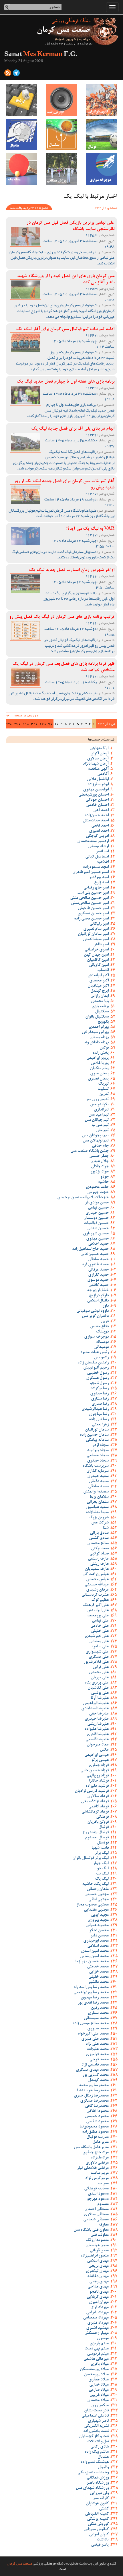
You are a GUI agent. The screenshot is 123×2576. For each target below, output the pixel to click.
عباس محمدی (97, 1580)
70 (50, 724)
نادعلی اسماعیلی (95, 2416)
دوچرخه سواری (96, 1337)
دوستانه (102, 1342)
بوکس (104, 1048)
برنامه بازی (100, 1007)
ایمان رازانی (100, 996)
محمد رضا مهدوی (95, 1998)
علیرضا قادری (98, 1735)
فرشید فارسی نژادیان (92, 1791)
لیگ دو (103, 1869)
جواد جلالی (100, 1167)
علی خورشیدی (97, 1636)
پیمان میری (99, 1074)
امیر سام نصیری (96, 929)
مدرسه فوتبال (98, 2137)
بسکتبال (102, 1012)
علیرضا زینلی (98, 1724)
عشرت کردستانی (95, 1595)
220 (34, 724)
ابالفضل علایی (98, 780)
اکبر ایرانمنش (98, 976)
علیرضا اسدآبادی (95, 1709)
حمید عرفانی (98, 1270)
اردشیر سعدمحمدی (93, 841)
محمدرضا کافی (97, 2106)
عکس (104, 1750)
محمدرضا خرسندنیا (93, 2091)
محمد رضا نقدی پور (93, 2003)
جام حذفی (100, 1146)
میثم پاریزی (99, 2344)
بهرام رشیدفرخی (95, 1032)
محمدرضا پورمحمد (94, 2086)
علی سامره (100, 1647)
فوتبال (104, 1827)
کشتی (104, 2509)
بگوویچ (103, 1022)
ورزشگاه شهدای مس (92, 2488)
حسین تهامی (98, 1208)
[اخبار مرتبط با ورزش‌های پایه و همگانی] (61, 169)
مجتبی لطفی (99, 1900)
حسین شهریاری (96, 1234)
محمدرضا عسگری (94, 2101)
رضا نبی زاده (99, 1420)
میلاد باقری (100, 2364)
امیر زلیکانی (99, 924)
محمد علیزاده (98, 2049)
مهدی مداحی (98, 2287)
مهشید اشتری (97, 2328)
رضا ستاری (100, 1399)
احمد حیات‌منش (96, 821)
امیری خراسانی (97, 950)
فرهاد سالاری (98, 1796)
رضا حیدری (99, 1394)
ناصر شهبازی (98, 2421)
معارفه (104, 2225)
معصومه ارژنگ (97, 2240)
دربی (105, 1322)
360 (17, 724)
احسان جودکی (97, 800)
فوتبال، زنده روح (96, 1833)
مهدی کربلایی (98, 2297)
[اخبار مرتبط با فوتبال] (102, 135)
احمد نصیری (99, 831)
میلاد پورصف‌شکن (94, 2370)
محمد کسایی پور (96, 2075)
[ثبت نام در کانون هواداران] (102, 100)
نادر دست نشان (96, 2411)
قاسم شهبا (100, 1848)
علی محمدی (99, 1673)
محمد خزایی (99, 1972)
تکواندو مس (99, 1105)
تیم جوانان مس (97, 1120)
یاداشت (103, 2540)
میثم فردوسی (98, 2354)
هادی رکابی (100, 2447)
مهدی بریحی (99, 2266)
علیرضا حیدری (97, 1719)
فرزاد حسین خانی (95, 1771)
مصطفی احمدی (97, 2209)
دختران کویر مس (95, 1316)
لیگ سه (102, 1874)
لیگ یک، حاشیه (95, 1884)
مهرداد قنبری (98, 2323)
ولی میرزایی (99, 2493)
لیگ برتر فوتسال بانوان (91, 1858)
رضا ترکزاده (100, 1389)
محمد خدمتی (98, 1967)
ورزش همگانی (98, 2478)
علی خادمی (100, 1626)
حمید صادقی (98, 1260)
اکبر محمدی (99, 981)
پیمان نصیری (98, 1079)
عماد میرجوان (98, 1745)
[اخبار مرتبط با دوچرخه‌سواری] (102, 169)
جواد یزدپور (100, 1172)
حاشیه (103, 1182)
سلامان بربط (99, 1497)
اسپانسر (102, 852)
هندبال (103, 2457)
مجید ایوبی (100, 1915)
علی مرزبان (100, 1678)
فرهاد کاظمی (99, 1807)
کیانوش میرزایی (96, 2530)
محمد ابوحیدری (96, 1941)
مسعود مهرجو (98, 2199)
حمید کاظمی (99, 1285)
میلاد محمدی (98, 2400)
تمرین (104, 1094)
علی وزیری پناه (97, 1683)
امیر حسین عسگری (93, 914)
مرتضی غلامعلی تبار (93, 2168)
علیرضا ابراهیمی (96, 1704)
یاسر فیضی (100, 2545)
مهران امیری (99, 2302)
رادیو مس (101, 1358)
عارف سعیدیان (97, 1569)
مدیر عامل (101, 2142)
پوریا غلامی (100, 1063)
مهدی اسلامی (98, 2261)
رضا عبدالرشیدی (95, 1409)
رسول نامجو (99, 1384)
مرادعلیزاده (100, 2158)
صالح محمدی (98, 1544)
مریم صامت (100, 2173)
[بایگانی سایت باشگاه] (21, 100)
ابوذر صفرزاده (98, 785)
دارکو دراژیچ (99, 1296)
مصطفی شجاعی (96, 2220)
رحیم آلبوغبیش (96, 1368)
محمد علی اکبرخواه (93, 2034)
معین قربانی (99, 2251)
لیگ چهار (101, 1864)
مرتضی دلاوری (97, 2163)
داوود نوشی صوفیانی (93, 1311)
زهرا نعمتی (100, 1425)
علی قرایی (101, 1667)
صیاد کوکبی (99, 1554)
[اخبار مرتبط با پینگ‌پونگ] (21, 169)
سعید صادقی (98, 1487)
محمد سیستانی (96, 2018)
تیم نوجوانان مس (95, 1136)
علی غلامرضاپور (96, 1662)
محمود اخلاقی (98, 2111)
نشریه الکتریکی (96, 2426)
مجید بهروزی (98, 1920)
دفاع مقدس (99, 1327)
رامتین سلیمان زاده (93, 1363)
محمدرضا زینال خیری (91, 2096)
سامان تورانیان (97, 1430)
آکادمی (103, 774)
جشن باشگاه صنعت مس (90, 1151)
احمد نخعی (100, 826)
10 (57, 724)
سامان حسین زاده (94, 1435)
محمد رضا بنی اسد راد (91, 1987)
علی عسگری (99, 1657)
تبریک (103, 1084)
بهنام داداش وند (96, 1043)
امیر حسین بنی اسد (93, 893)
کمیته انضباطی (97, 2514)
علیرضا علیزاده (97, 1729)
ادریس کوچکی (97, 836)
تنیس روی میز (97, 1100)
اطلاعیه (103, 862)
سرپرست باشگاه (96, 1466)
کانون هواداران (97, 2504)
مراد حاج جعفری (96, 2153)
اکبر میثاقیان (98, 986)
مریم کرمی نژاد (97, 2179)
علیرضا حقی (99, 1714)
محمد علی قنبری (95, 2039)
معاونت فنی (100, 2235)
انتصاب (103, 971)
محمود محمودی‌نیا (94, 2127)
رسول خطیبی (98, 1373)
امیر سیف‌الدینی (96, 940)
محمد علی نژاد (97, 2044)
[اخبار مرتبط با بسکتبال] (61, 135)
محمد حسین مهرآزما (92, 1962)
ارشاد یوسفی (98, 847)
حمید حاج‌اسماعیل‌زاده (90, 1249)
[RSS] (8, 74)
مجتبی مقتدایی (96, 1910)
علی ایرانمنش (98, 1611)
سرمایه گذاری (98, 1471)
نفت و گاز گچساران (94, 2437)
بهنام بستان (99, 1038)
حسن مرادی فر (97, 1203)
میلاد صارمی (99, 2390)
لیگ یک (102, 1879)
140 (43, 724)
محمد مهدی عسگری (92, 2070)
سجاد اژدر (101, 1445)
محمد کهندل (98, 2080)
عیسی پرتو (100, 1760)
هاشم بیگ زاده (97, 2452)
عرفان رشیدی (97, 1590)
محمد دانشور (98, 1982)
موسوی (103, 2339)
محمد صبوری (98, 2029)
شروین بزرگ (99, 1518)
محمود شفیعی (97, 2122)
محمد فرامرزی (97, 2055)
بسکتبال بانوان (97, 1017)
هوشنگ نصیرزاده (95, 2462)
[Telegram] (16, 74)
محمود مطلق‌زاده (95, 2132)
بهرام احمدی (99, 1027)
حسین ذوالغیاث (96, 1223)
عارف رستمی (98, 1559)
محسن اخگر (99, 1931)
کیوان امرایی (99, 2535)
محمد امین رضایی (94, 1957)
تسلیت (103, 1089)
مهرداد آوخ (100, 2308)
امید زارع (101, 883)
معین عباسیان (97, 2246)
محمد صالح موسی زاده (91, 2024)
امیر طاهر (101, 945)
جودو (105, 1177)
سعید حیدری (98, 1476)
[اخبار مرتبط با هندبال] (21, 135)
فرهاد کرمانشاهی (95, 1812)
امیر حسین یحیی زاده (91, 919)
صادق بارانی (99, 1533)
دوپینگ (102, 1332)
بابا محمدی (100, 1001)
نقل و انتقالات (98, 2442)
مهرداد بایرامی (97, 2313)
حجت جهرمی (98, 1192)
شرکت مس (100, 1523)
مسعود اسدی (98, 2194)
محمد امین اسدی (95, 1951)
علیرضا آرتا (100, 1698)
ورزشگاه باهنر (98, 2483)
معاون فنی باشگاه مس (91, 2230)
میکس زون (100, 2406)
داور (106, 1306)
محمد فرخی (99, 2060)
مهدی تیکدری (97, 2271)
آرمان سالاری (98, 759)
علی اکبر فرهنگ (96, 1605)
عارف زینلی (99, 1564)
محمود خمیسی (97, 2117)
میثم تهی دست (97, 2349)
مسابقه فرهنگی (96, 2189)
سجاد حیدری (98, 1461)
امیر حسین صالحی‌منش (90, 903)
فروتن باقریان (98, 1822)
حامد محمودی (97, 1187)
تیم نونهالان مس (96, 1141)
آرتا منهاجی (99, 749)
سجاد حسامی (98, 1456)
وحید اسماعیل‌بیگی (93, 2473)
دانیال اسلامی (98, 1301)
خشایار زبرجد (98, 1291)
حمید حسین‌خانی (95, 1254)
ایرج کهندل (100, 991)
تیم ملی (102, 1131)
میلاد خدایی (99, 2385)
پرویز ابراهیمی (98, 1058)
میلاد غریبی (99, 2395)
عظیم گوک (100, 1600)
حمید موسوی (98, 1280)
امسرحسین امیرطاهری (91, 872)
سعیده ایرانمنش (96, 1492)
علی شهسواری (97, 1652)
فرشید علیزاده (97, 1786)
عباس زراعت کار (96, 1575)
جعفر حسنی (99, 1156)
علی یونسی (100, 1693)
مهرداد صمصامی (96, 2318)
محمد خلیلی (99, 1977)
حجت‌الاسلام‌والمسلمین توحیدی (83, 1198)
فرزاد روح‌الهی (98, 1776)
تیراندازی (101, 1110)
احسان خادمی (97, 805)
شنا (106, 1528)
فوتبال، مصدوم (97, 1838)
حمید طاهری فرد (95, 1265)
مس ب (103, 2184)
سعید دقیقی (99, 1482)
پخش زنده (101, 1053)
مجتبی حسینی (97, 1895)
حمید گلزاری (98, 1275)
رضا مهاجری (99, 1414)
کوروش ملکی (98, 2524)
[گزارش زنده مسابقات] (61, 100)
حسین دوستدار (96, 1218)
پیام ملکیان (99, 1069)
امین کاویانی (99, 965)
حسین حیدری (97, 1213)
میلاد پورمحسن (96, 2375)
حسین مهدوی (97, 1239)
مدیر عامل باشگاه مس (91, 2148)
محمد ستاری (98, 2013)
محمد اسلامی (98, 1946)
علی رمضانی (99, 1642)
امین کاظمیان (98, 960)
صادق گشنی (99, 1538)
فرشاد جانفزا (99, 1781)
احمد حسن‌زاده (97, 816)
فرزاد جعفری (99, 1766)
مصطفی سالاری (96, 2215)
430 (9, 724)
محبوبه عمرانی (97, 1926)
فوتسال (103, 1843)
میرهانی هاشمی (96, 2359)
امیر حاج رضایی (96, 888)
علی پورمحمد (98, 1616)
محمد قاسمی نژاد (95, 2065)
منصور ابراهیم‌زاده (95, 2256)
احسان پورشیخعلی (94, 795)
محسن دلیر (100, 1936)
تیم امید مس (99, 1115)
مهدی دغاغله (98, 2277)
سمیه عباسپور (97, 1507)
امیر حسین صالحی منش (89, 898)
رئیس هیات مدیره (95, 1353)
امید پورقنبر (99, 878)
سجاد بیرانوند (98, 1451)
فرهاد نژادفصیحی (95, 1802)
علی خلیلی (100, 1631)
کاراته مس (101, 2499)
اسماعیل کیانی (97, 857)
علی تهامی (100, 1621)
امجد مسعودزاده (96, 867)
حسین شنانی (98, 1229)
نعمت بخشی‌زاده (96, 2431)
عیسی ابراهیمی (97, 1755)
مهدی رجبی (99, 2282)
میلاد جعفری (99, 2380)
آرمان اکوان (100, 754)
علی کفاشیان (98, 1688)
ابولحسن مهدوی (96, 790)
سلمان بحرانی (98, 1502)
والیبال (103, 2468)
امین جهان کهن (96, 955)
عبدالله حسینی (97, 1585)
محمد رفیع (100, 2008)
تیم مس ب (100, 1125)
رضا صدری (100, 1404)
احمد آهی (101, 810)
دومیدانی (101, 1347)
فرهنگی (102, 1817)
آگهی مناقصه (98, 769)
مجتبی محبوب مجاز (93, 1905)
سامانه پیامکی (97, 1440)
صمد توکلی (100, 1549)
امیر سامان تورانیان (93, 934)
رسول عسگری (97, 1378)
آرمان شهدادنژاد (96, 764)
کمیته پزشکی (98, 2519)
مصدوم (103, 2204)
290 (26, 724)
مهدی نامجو (99, 2292)
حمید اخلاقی (98, 1244)
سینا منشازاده (97, 1513)
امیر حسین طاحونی (93, 909)
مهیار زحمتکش (97, 2333)
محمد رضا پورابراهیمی (91, 1993)
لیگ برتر (102, 1853)
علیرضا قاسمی (97, 1740)
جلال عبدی (100, 1162)
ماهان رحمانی (98, 1889)
